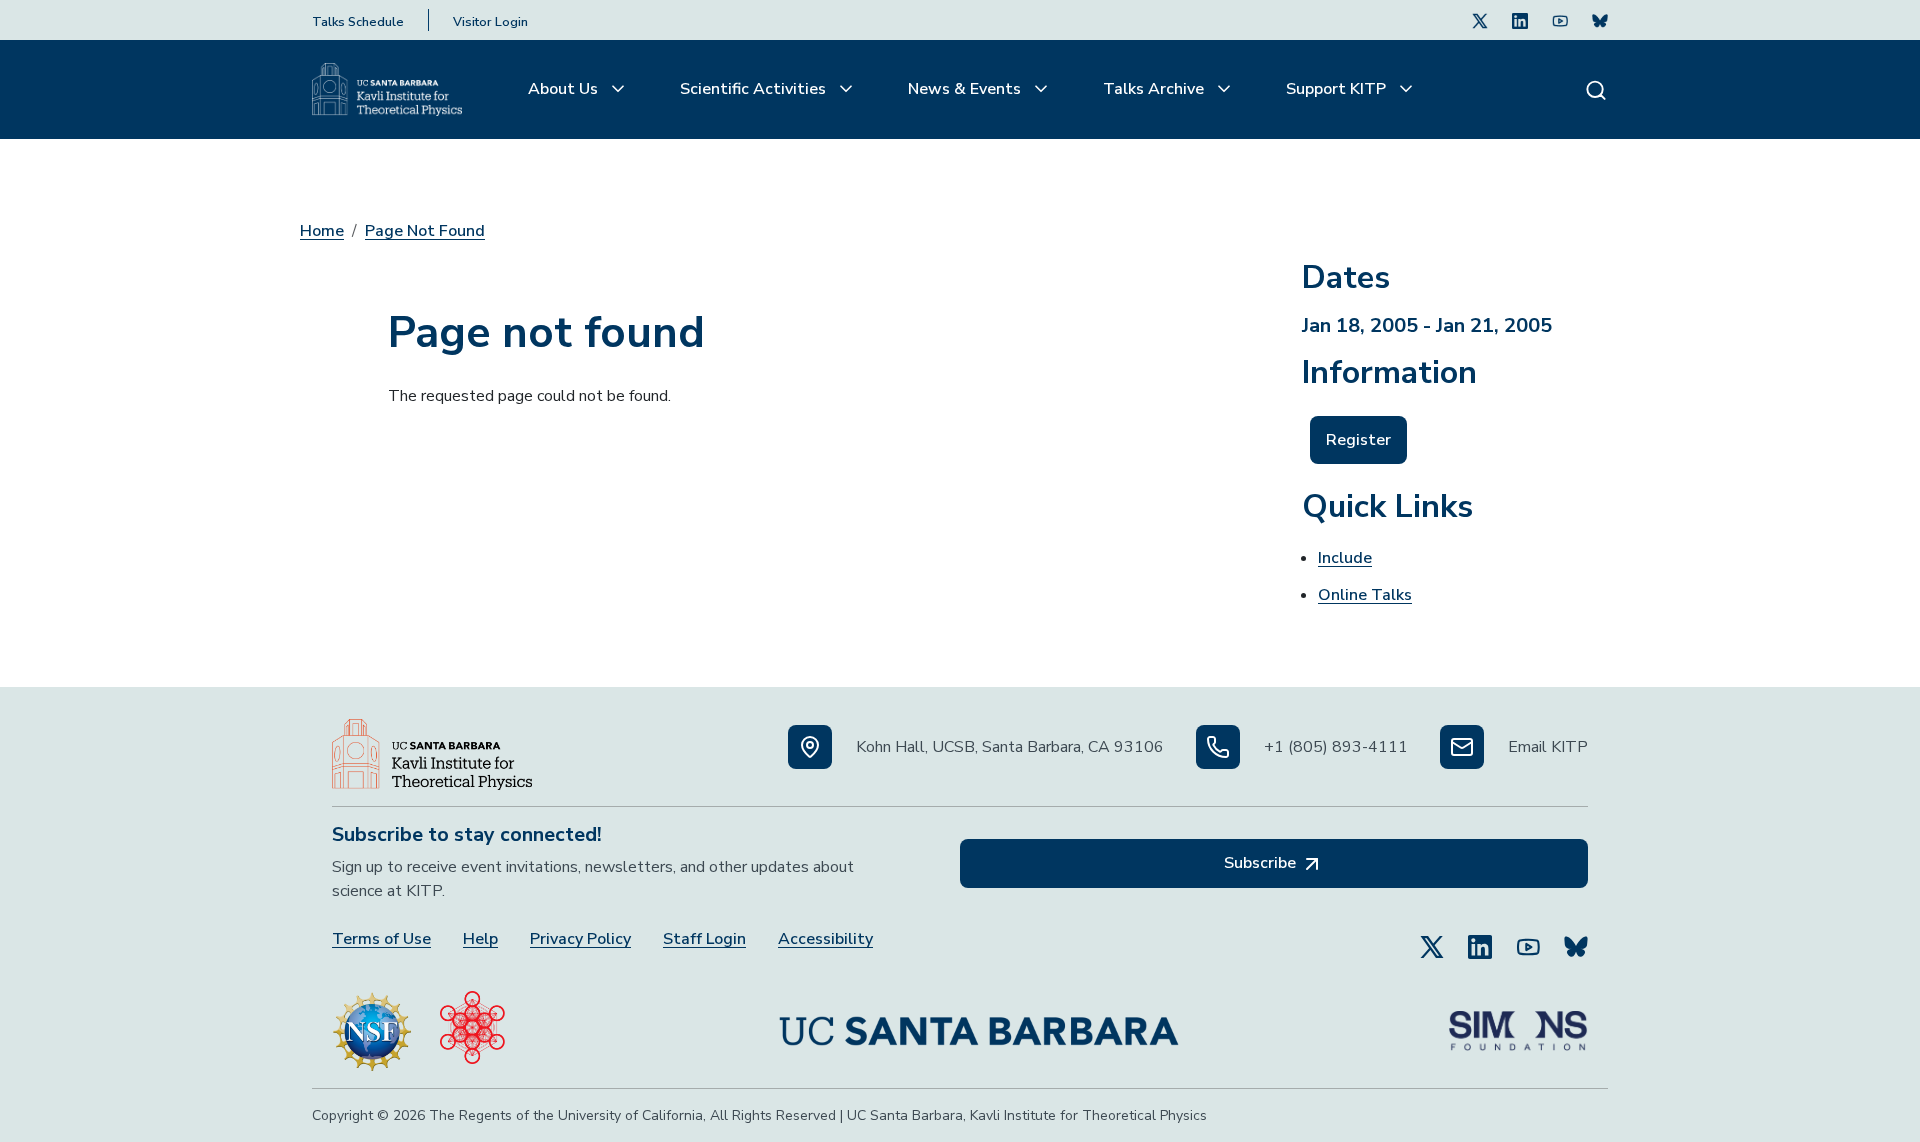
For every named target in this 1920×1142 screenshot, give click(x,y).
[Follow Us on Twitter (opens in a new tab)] (1480, 20)
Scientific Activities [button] (755, 89)
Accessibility (825, 939)
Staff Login (704, 939)
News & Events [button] (966, 89)
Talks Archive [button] (1155, 89)
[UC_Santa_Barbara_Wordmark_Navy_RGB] (979, 1023)
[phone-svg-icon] (1218, 747)
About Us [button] (565, 89)
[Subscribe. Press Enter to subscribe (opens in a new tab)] (1600, 20)
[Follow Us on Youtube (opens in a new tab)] (1560, 20)
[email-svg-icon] (1462, 747)
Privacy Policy (580, 939)
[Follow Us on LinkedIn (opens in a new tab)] (1520, 20)
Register (1358, 440)
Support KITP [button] (1338, 89)
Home (322, 231)
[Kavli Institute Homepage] (387, 90)
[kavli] (472, 1023)
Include (1345, 558)
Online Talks (1365, 595)
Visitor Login (490, 22)
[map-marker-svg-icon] (810, 747)
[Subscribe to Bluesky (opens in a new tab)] (1576, 938)
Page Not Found (425, 231)
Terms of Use (381, 939)
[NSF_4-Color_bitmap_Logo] (372, 1023)
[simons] (1518, 1023)
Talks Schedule (358, 22)
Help (480, 939)
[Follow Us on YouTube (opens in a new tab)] (1528, 938)
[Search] (1596, 89)
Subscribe (1262, 863)
